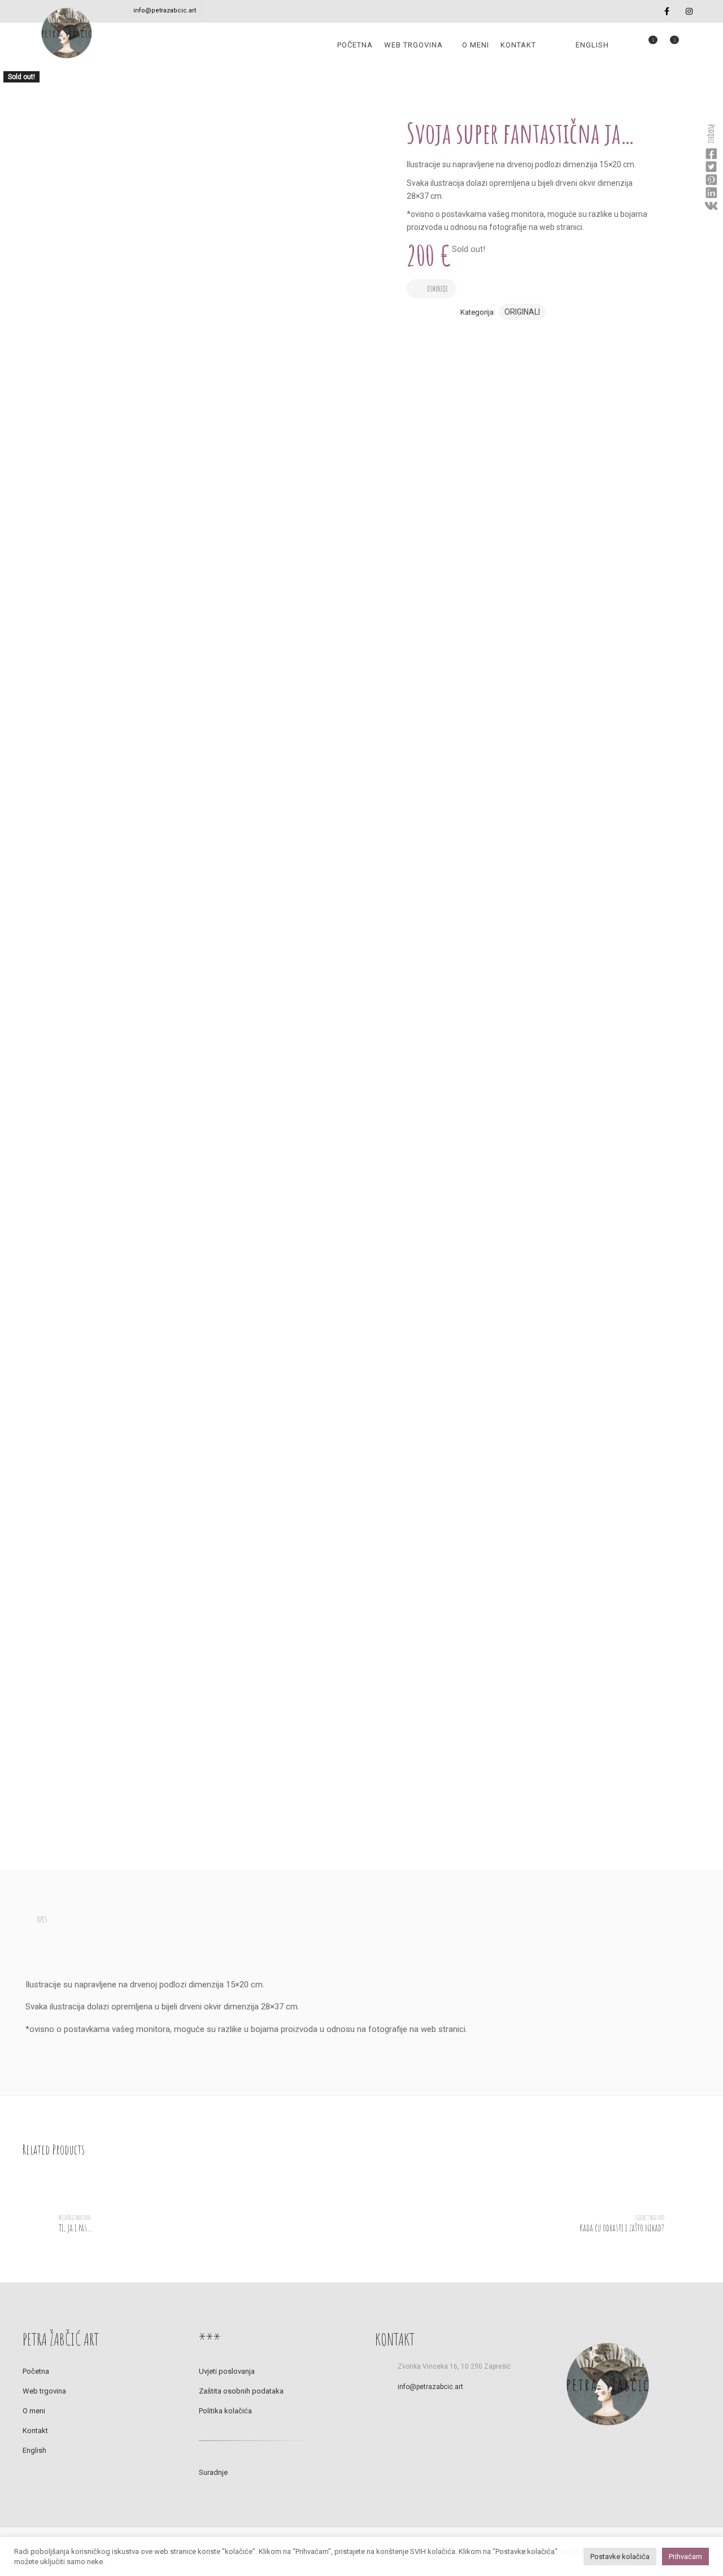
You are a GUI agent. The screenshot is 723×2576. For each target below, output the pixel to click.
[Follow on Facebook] (667, 12)
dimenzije (437, 289)
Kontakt (518, 45)
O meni (476, 45)
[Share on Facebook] (711, 154)
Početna (355, 45)
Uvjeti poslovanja (227, 2371)
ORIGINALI (522, 312)
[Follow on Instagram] (689, 12)
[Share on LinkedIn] (711, 193)
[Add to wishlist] (471, 278)
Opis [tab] (42, 1919)
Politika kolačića (225, 2411)
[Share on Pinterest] (711, 180)
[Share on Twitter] (711, 167)
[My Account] (625, 45)
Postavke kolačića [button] (620, 2557)
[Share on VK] (711, 206)
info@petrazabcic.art (165, 10)
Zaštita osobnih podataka (241, 2391)
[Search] (690, 45)
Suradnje (213, 2472)
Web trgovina (413, 45)
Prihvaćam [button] (685, 2557)
